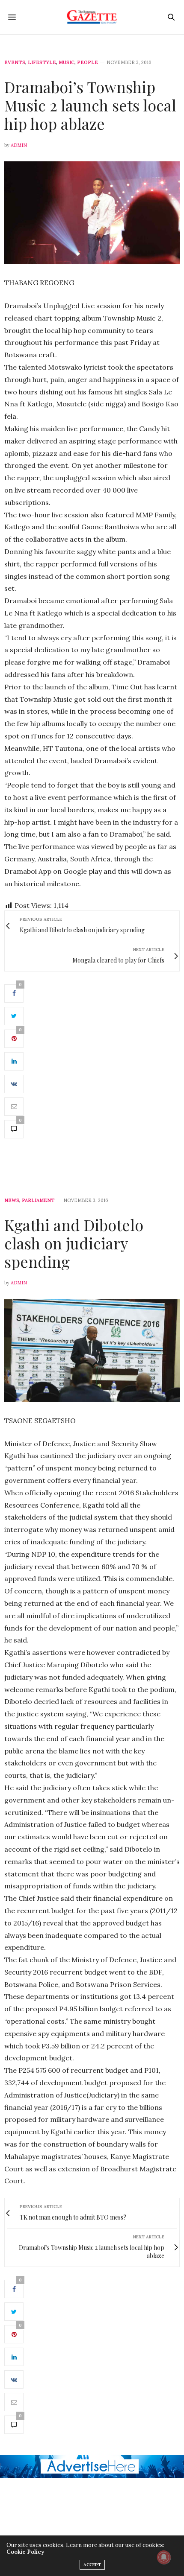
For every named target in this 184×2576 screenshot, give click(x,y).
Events (15, 63)
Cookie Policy (25, 2552)
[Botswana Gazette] (92, 17)
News (12, 1200)
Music (67, 63)
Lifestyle (42, 63)
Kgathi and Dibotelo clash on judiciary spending (74, 1243)
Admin (19, 145)
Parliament (38, 1200)
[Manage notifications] (164, 2557)
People (88, 63)
